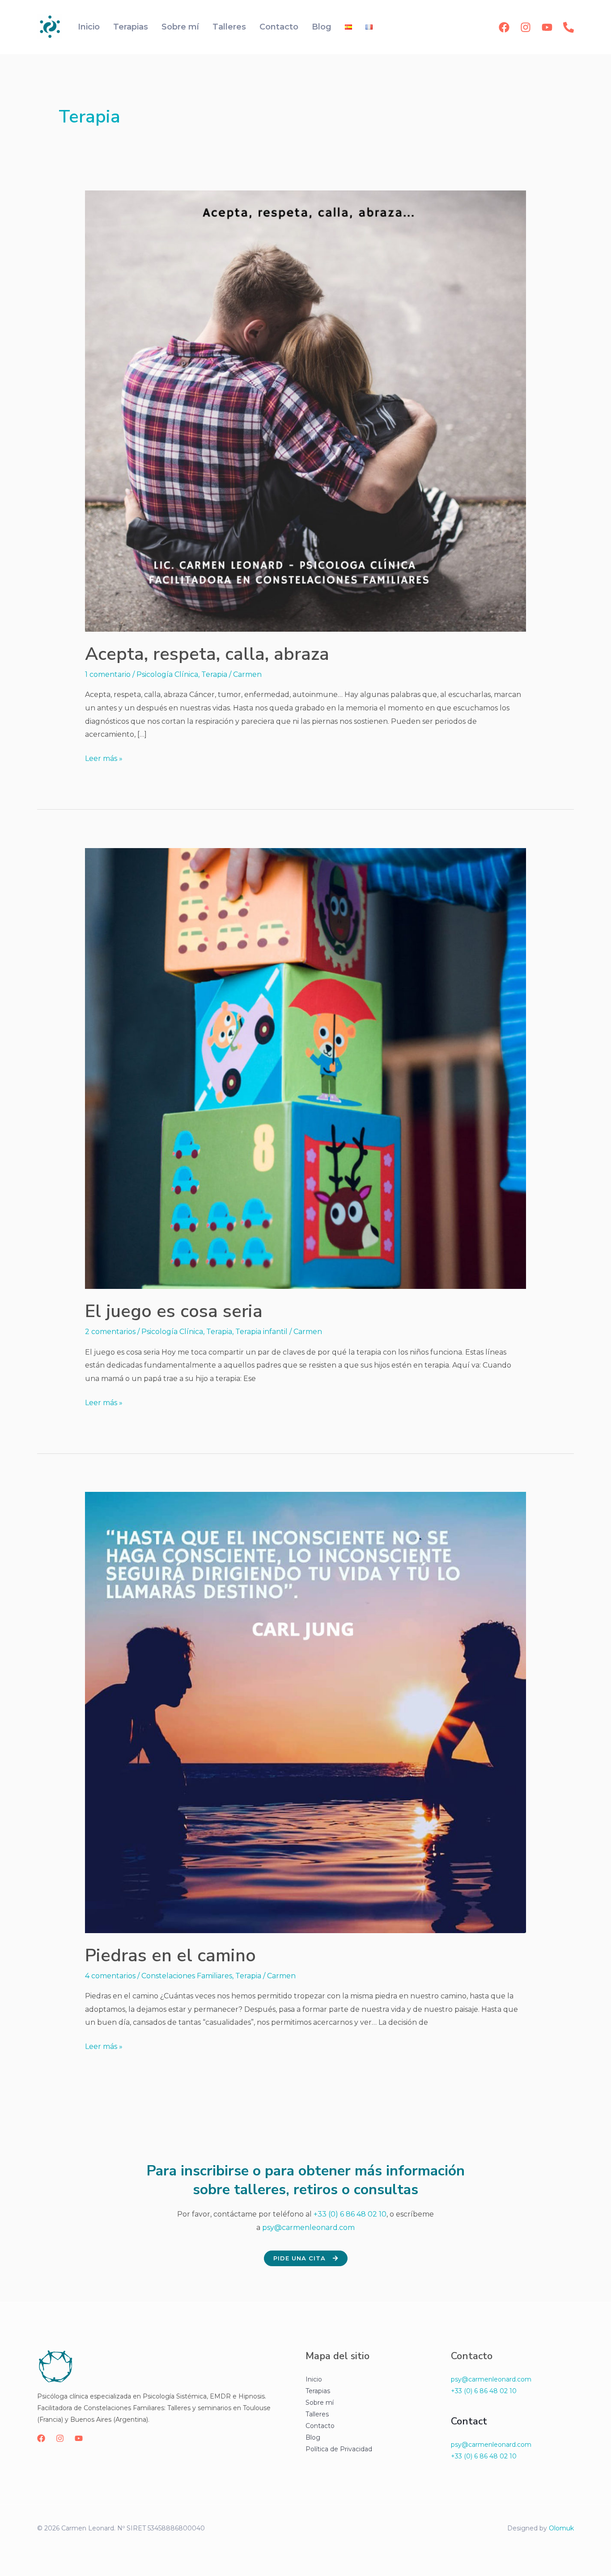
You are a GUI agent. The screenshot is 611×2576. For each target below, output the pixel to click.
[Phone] (569, 27)
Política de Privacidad (339, 2449)
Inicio (89, 27)
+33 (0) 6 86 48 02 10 (350, 2214)
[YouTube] (547, 27)
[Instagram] (526, 27)
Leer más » (104, 757)
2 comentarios (110, 1332)
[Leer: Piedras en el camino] (306, 1712)
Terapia (214, 674)
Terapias (131, 27)
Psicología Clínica (167, 674)
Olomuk (561, 2528)
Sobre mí (180, 27)
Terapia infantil (261, 1332)
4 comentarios (110, 1976)
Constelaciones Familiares (187, 1976)
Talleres (229, 27)
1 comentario (108, 674)
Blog (322, 27)
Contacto (279, 27)
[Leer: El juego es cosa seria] (306, 1068)
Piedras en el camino (170, 1955)
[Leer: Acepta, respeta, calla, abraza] (306, 411)
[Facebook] (504, 27)
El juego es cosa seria (174, 1311)
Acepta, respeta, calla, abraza (207, 654)
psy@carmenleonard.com (308, 2228)
